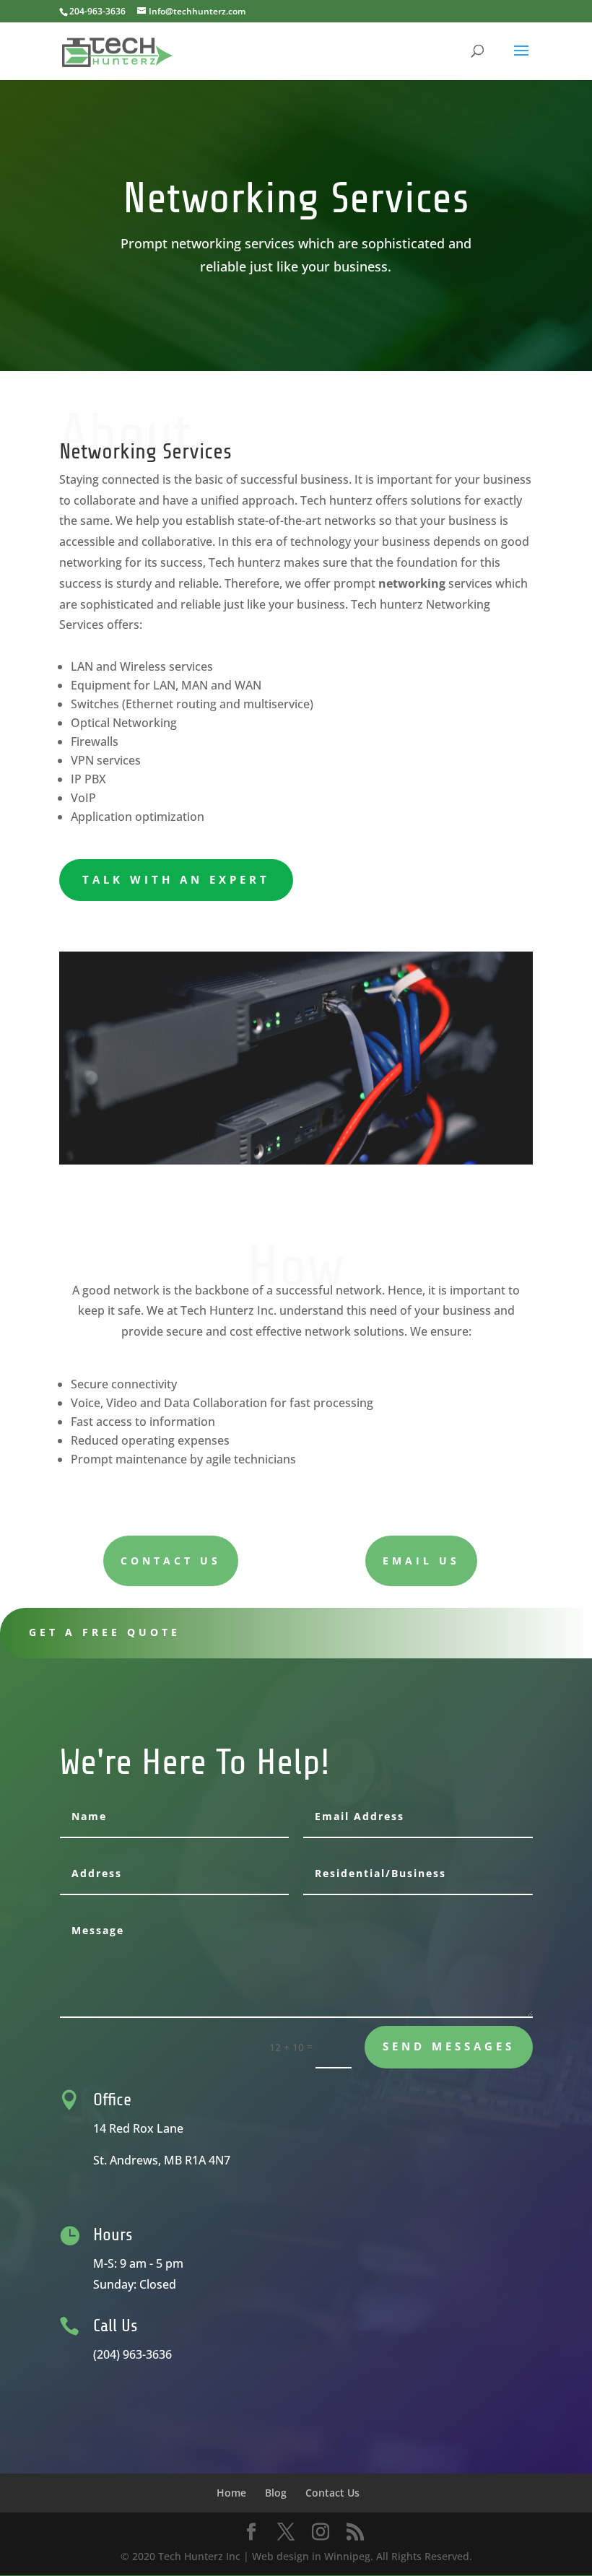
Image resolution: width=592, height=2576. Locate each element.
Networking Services (145, 452)
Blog (276, 2493)
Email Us (421, 1561)
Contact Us (171, 1561)
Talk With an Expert (176, 879)
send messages (449, 2046)
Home (231, 2493)
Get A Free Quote (105, 1632)
